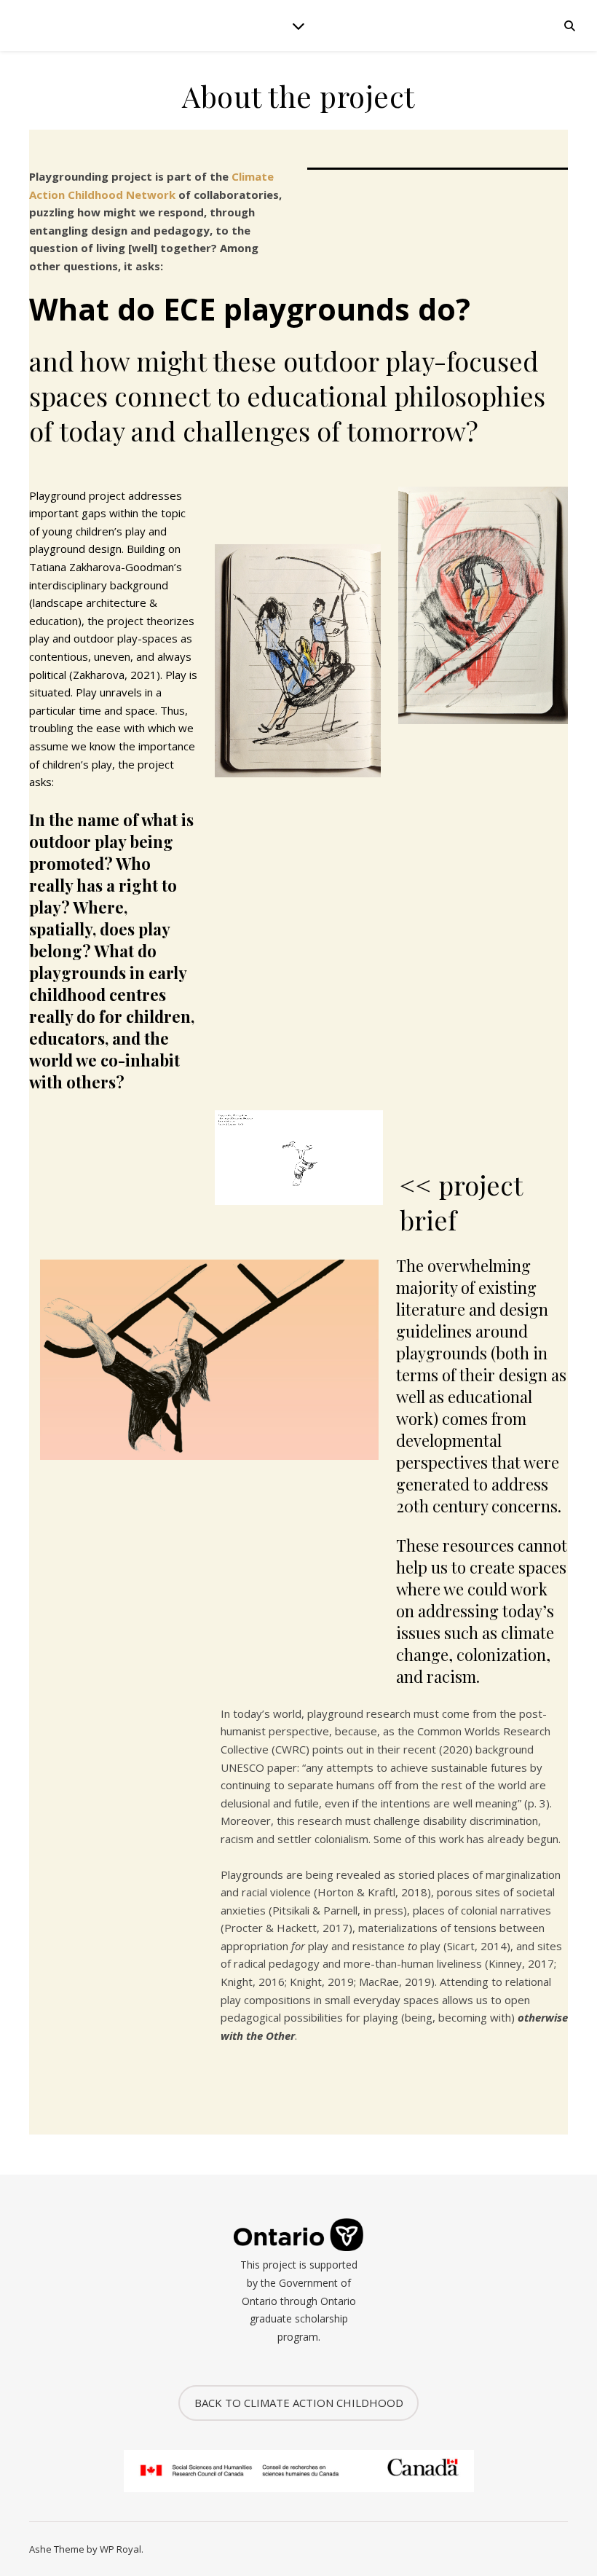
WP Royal (120, 2549)
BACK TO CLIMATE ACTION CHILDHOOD (299, 2403)
